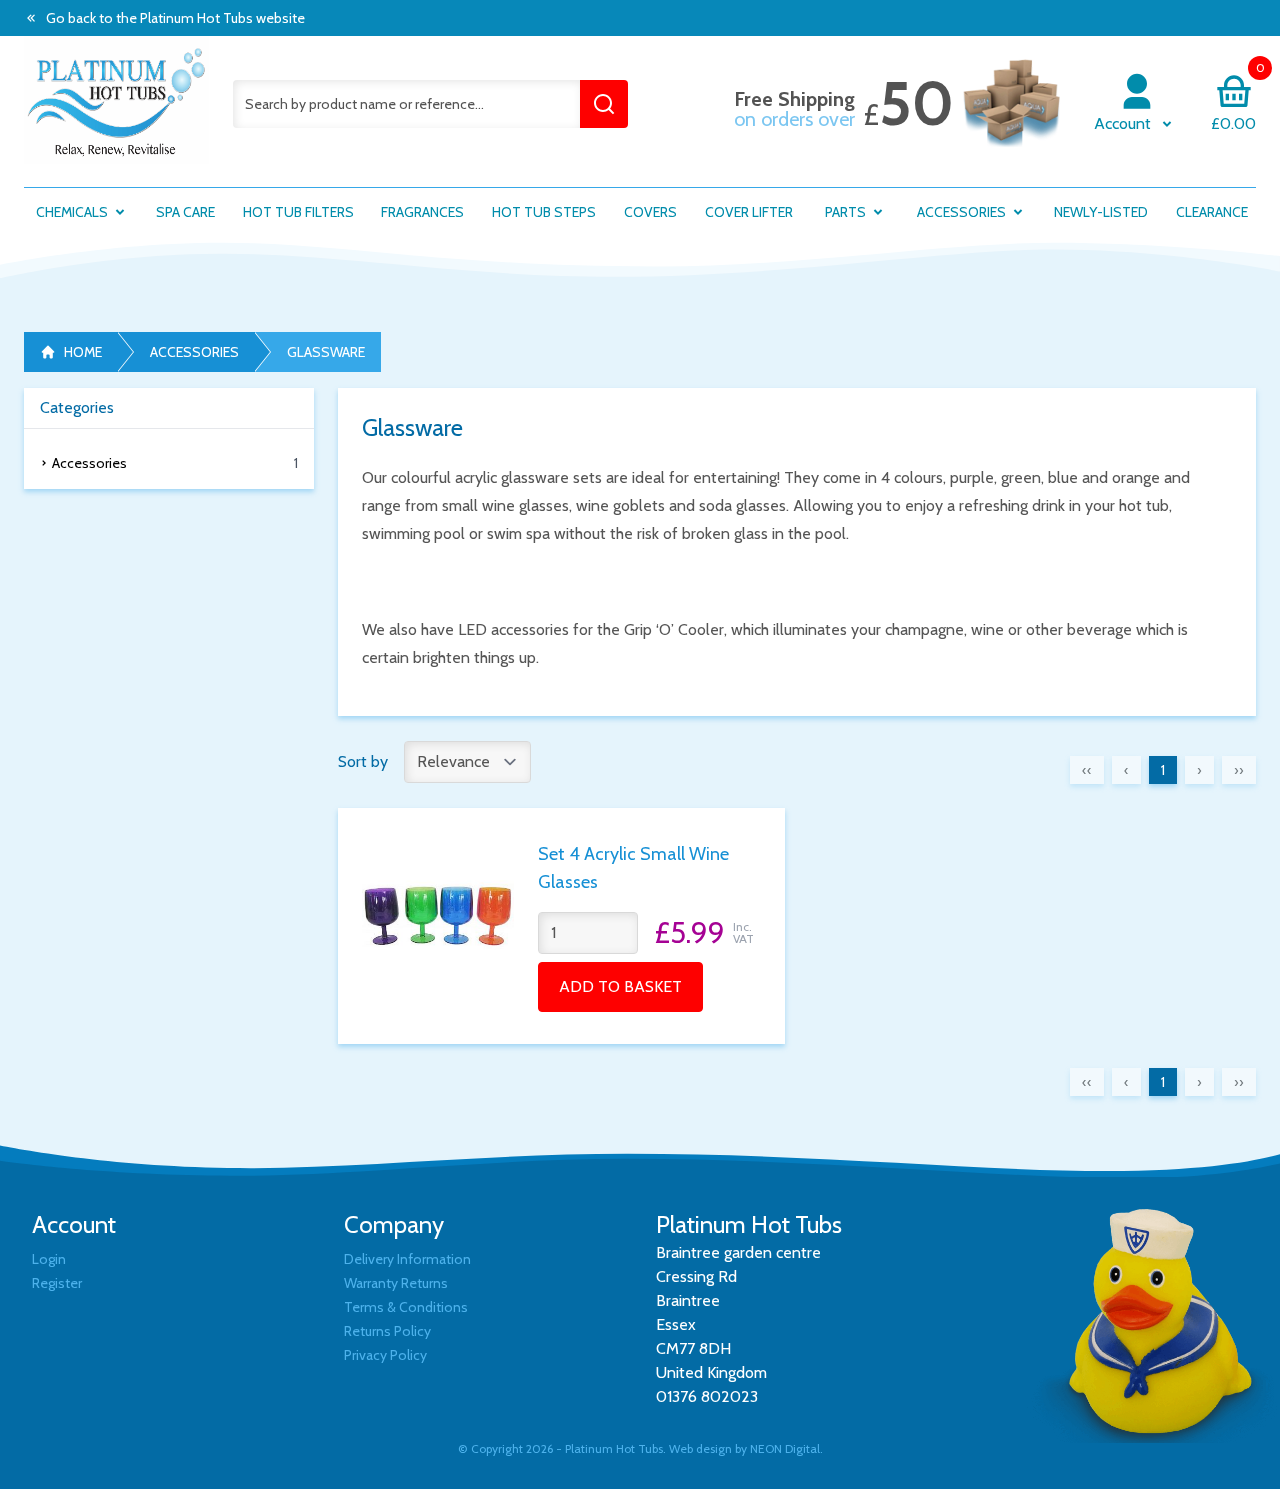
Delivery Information (407, 1259)
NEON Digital (785, 1448)
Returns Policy (387, 1331)
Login (49, 1259)
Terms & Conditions (406, 1307)
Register (57, 1283)
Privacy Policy (385, 1355)
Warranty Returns (396, 1283)
